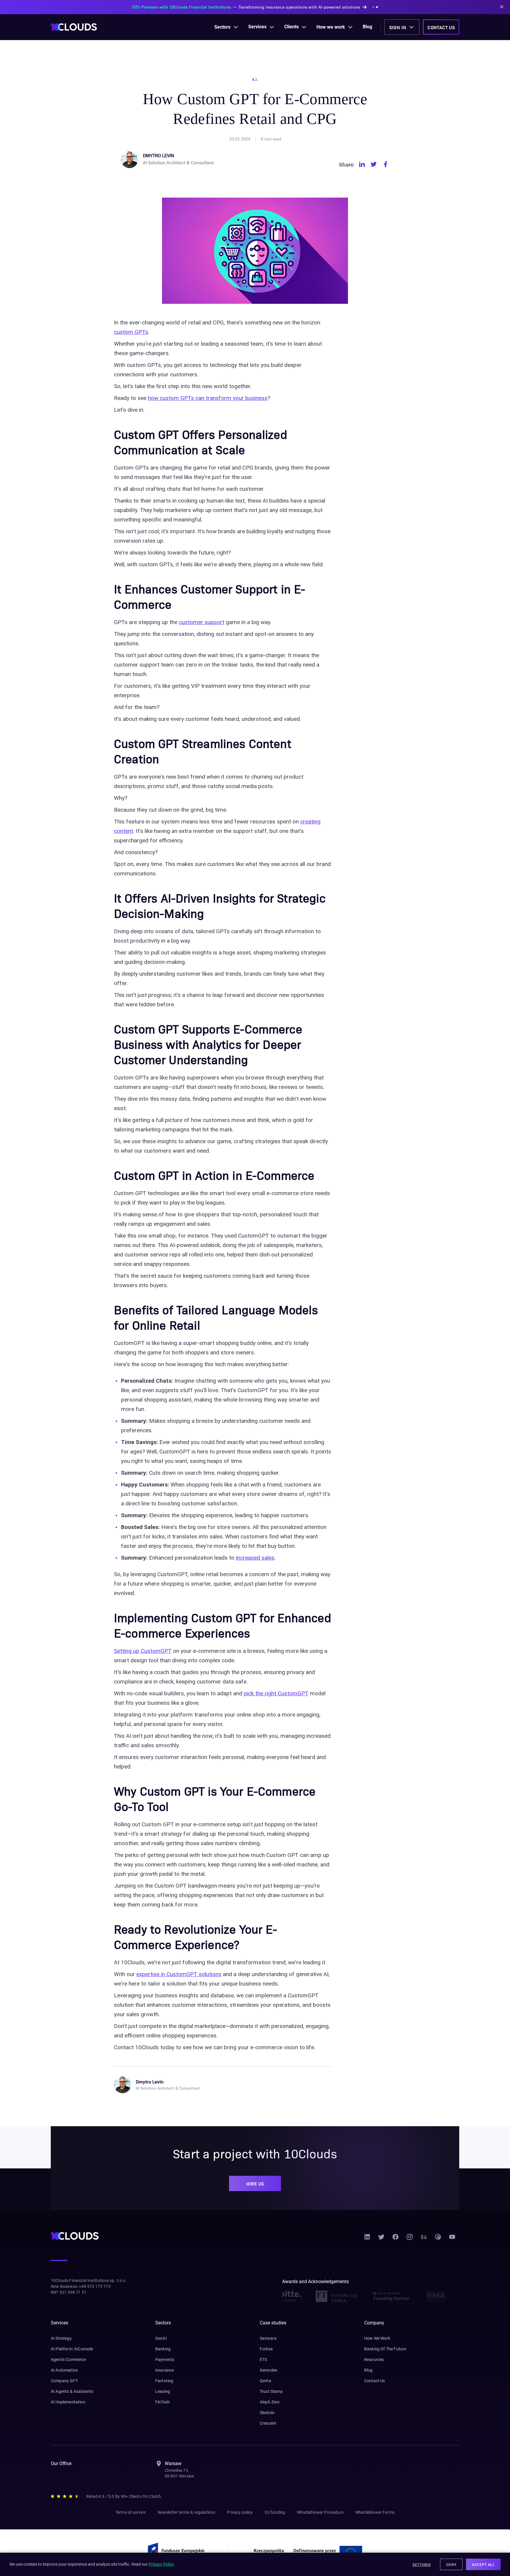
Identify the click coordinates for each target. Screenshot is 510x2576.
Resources (374, 2360)
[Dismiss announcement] (502, 7)
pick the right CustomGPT (276, 1693)
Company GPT (64, 2381)
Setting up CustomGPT (143, 1651)
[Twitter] (381, 2239)
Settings (422, 2564)
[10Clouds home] (74, 27)
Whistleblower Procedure (320, 2512)
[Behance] (424, 2239)
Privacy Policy (161, 2564)
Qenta (265, 2381)
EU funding (275, 2512)
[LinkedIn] (367, 2239)
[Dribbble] (438, 2239)
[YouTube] (452, 2239)
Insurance (165, 2370)
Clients (291, 27)
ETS (263, 2360)
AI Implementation (68, 2402)
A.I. (255, 79)
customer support (202, 622)
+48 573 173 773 (95, 2286)
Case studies (273, 2323)
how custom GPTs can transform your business (208, 398)
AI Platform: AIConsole (72, 2349)
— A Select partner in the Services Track (246, 7)
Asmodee (268, 2370)
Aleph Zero (270, 2402)
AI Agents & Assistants (72, 2391)
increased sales (255, 1558)
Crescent (268, 2423)
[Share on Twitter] (374, 164)
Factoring (164, 2381)
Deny (451, 2564)
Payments (165, 2360)
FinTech (162, 2402)
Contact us (441, 27)
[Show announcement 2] (346, 7)
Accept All (483, 2564)
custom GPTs (131, 332)
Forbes (266, 2349)
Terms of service (131, 2512)
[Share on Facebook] (385, 164)
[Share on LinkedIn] (362, 164)
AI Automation (64, 2370)
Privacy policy (240, 2512)
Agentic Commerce (68, 2360)
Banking (163, 2349)
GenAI (161, 2338)
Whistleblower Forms (375, 2512)
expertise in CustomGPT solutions (179, 1974)
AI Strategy (61, 2338)
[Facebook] (395, 2239)
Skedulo (267, 2413)
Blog (367, 27)
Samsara (268, 2338)
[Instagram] (410, 2239)
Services (257, 27)
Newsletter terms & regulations (187, 2512)
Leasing (163, 2391)
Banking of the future (385, 2349)
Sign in (398, 27)
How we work (331, 27)
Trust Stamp (271, 2391)
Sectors (222, 27)
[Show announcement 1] (343, 7)
